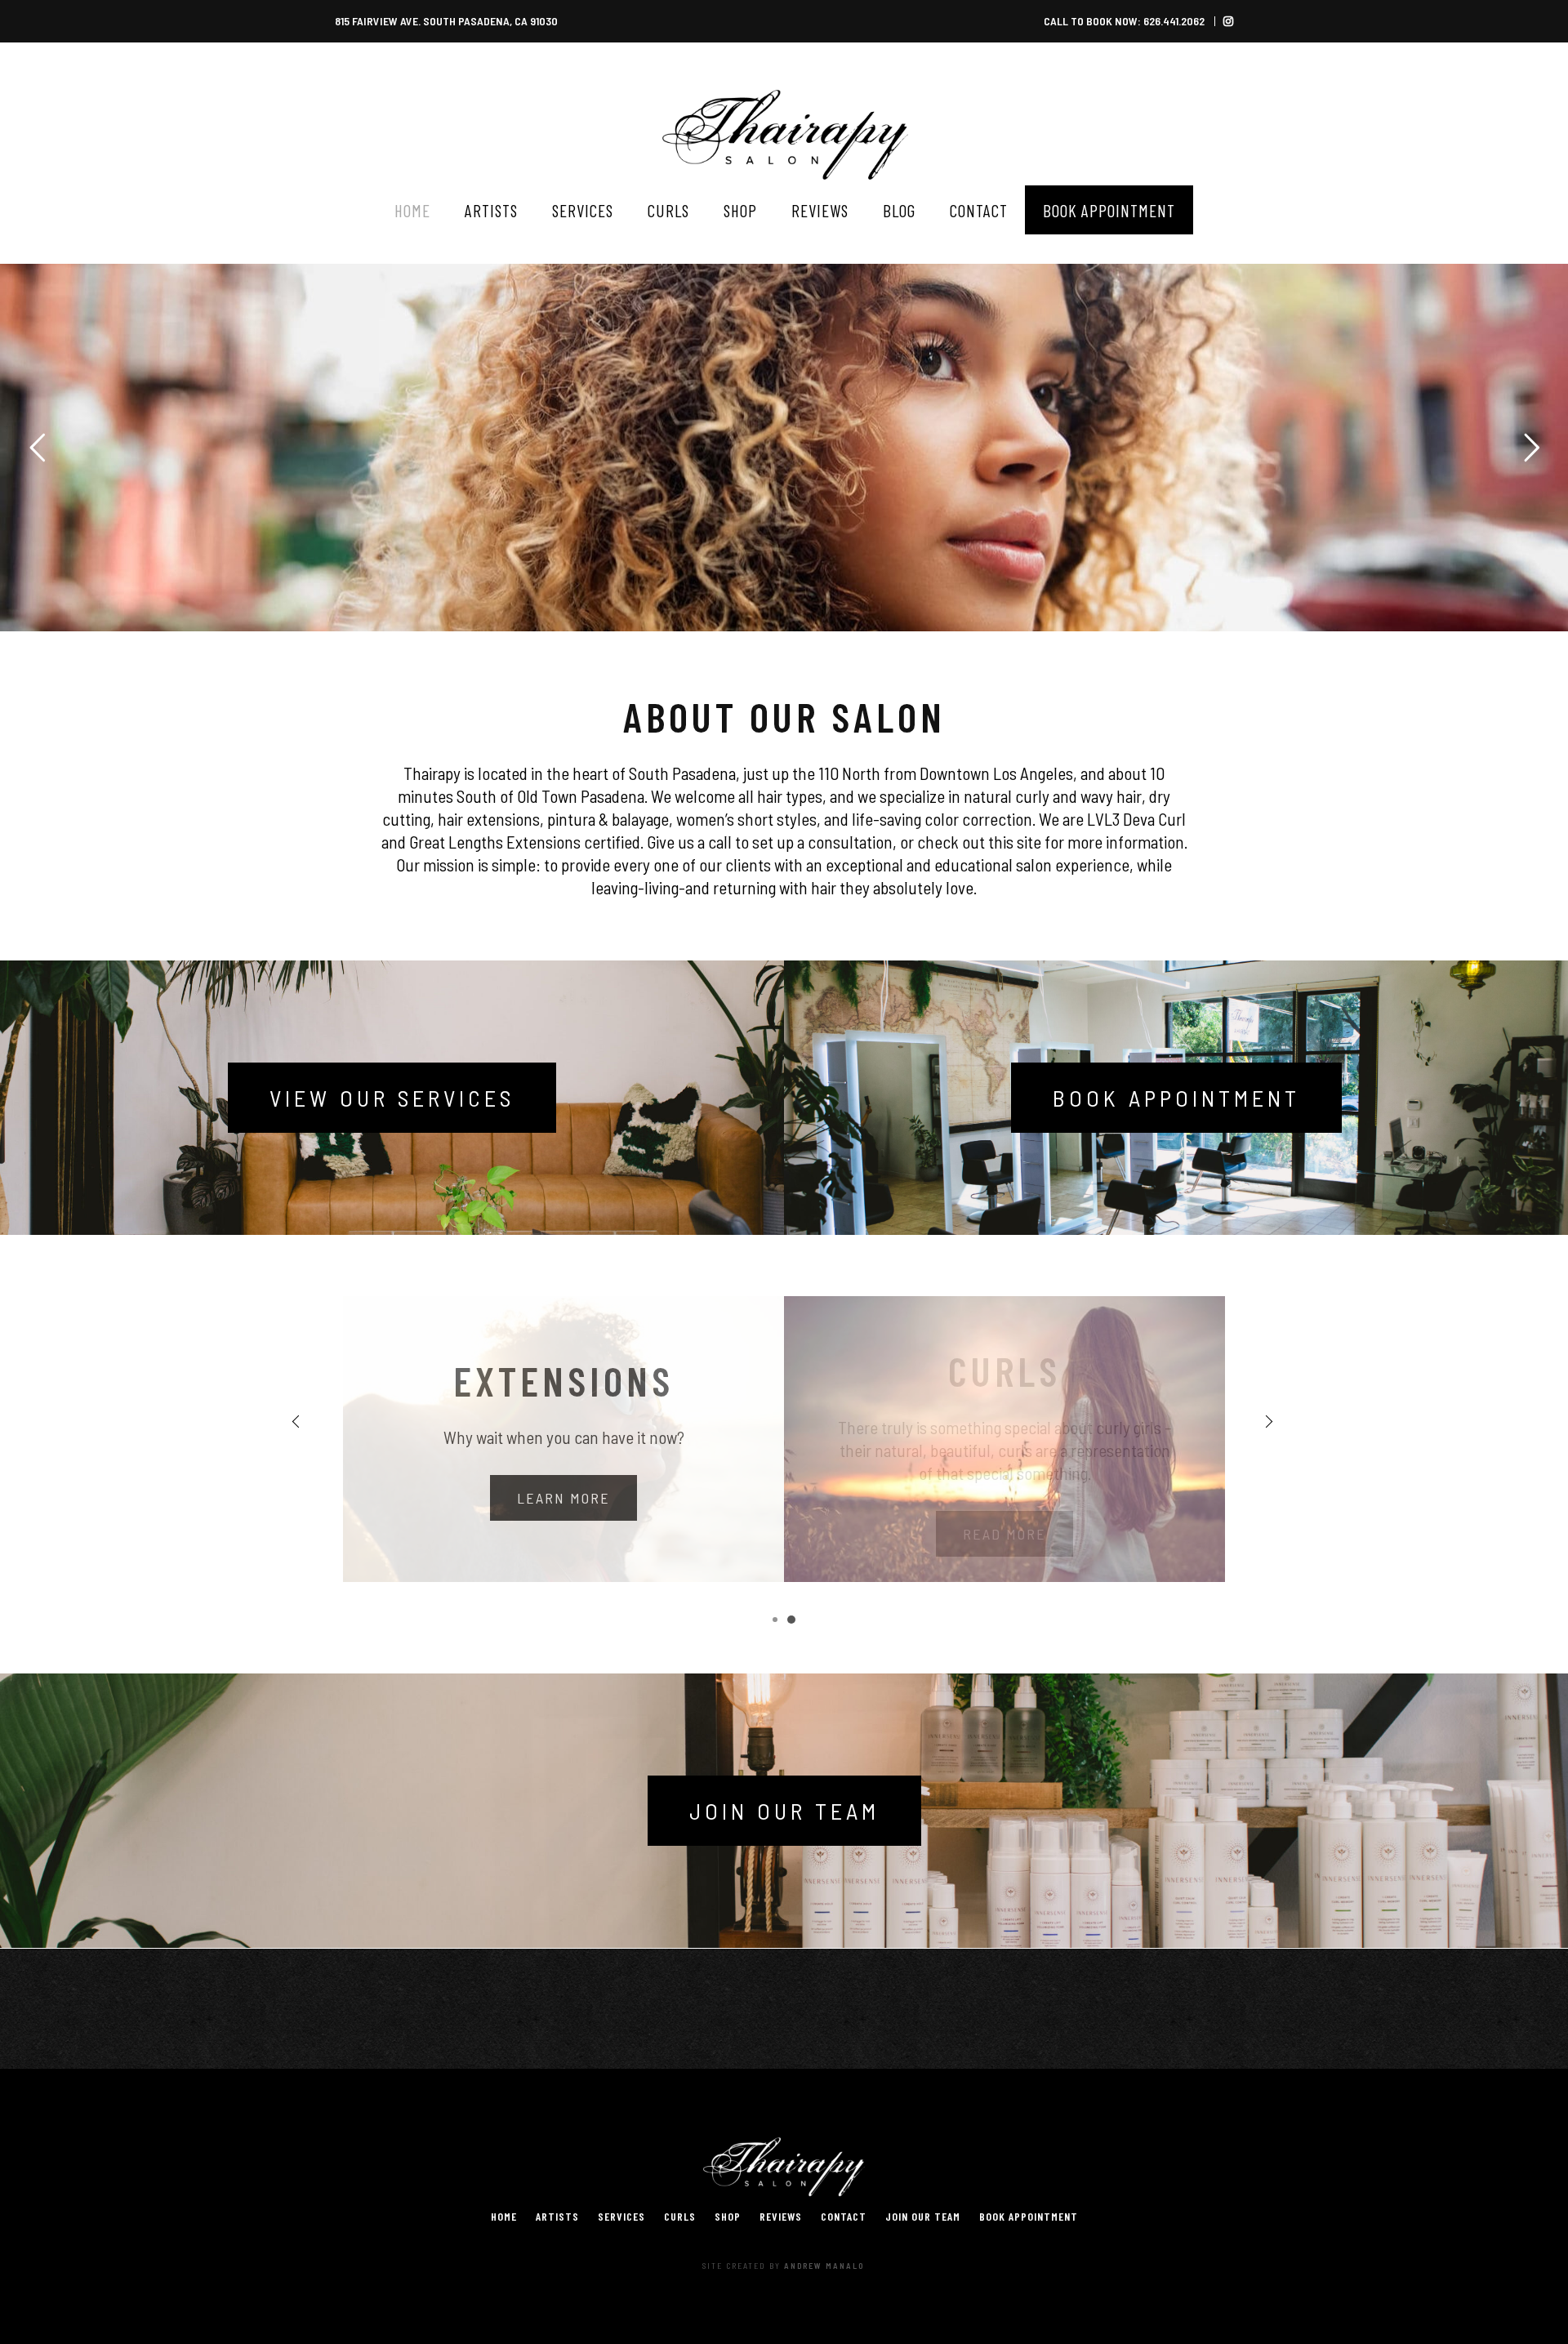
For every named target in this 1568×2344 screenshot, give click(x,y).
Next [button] (1270, 1421)
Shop (728, 2216)
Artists (557, 2216)
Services (621, 2216)
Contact (844, 2216)
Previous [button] (298, 1421)
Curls (680, 2216)
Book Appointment (1176, 1098)
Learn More (563, 1498)
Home (504, 2216)
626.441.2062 (1174, 21)
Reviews (781, 2216)
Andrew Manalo (824, 2266)
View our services (392, 1098)
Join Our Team (784, 1811)
